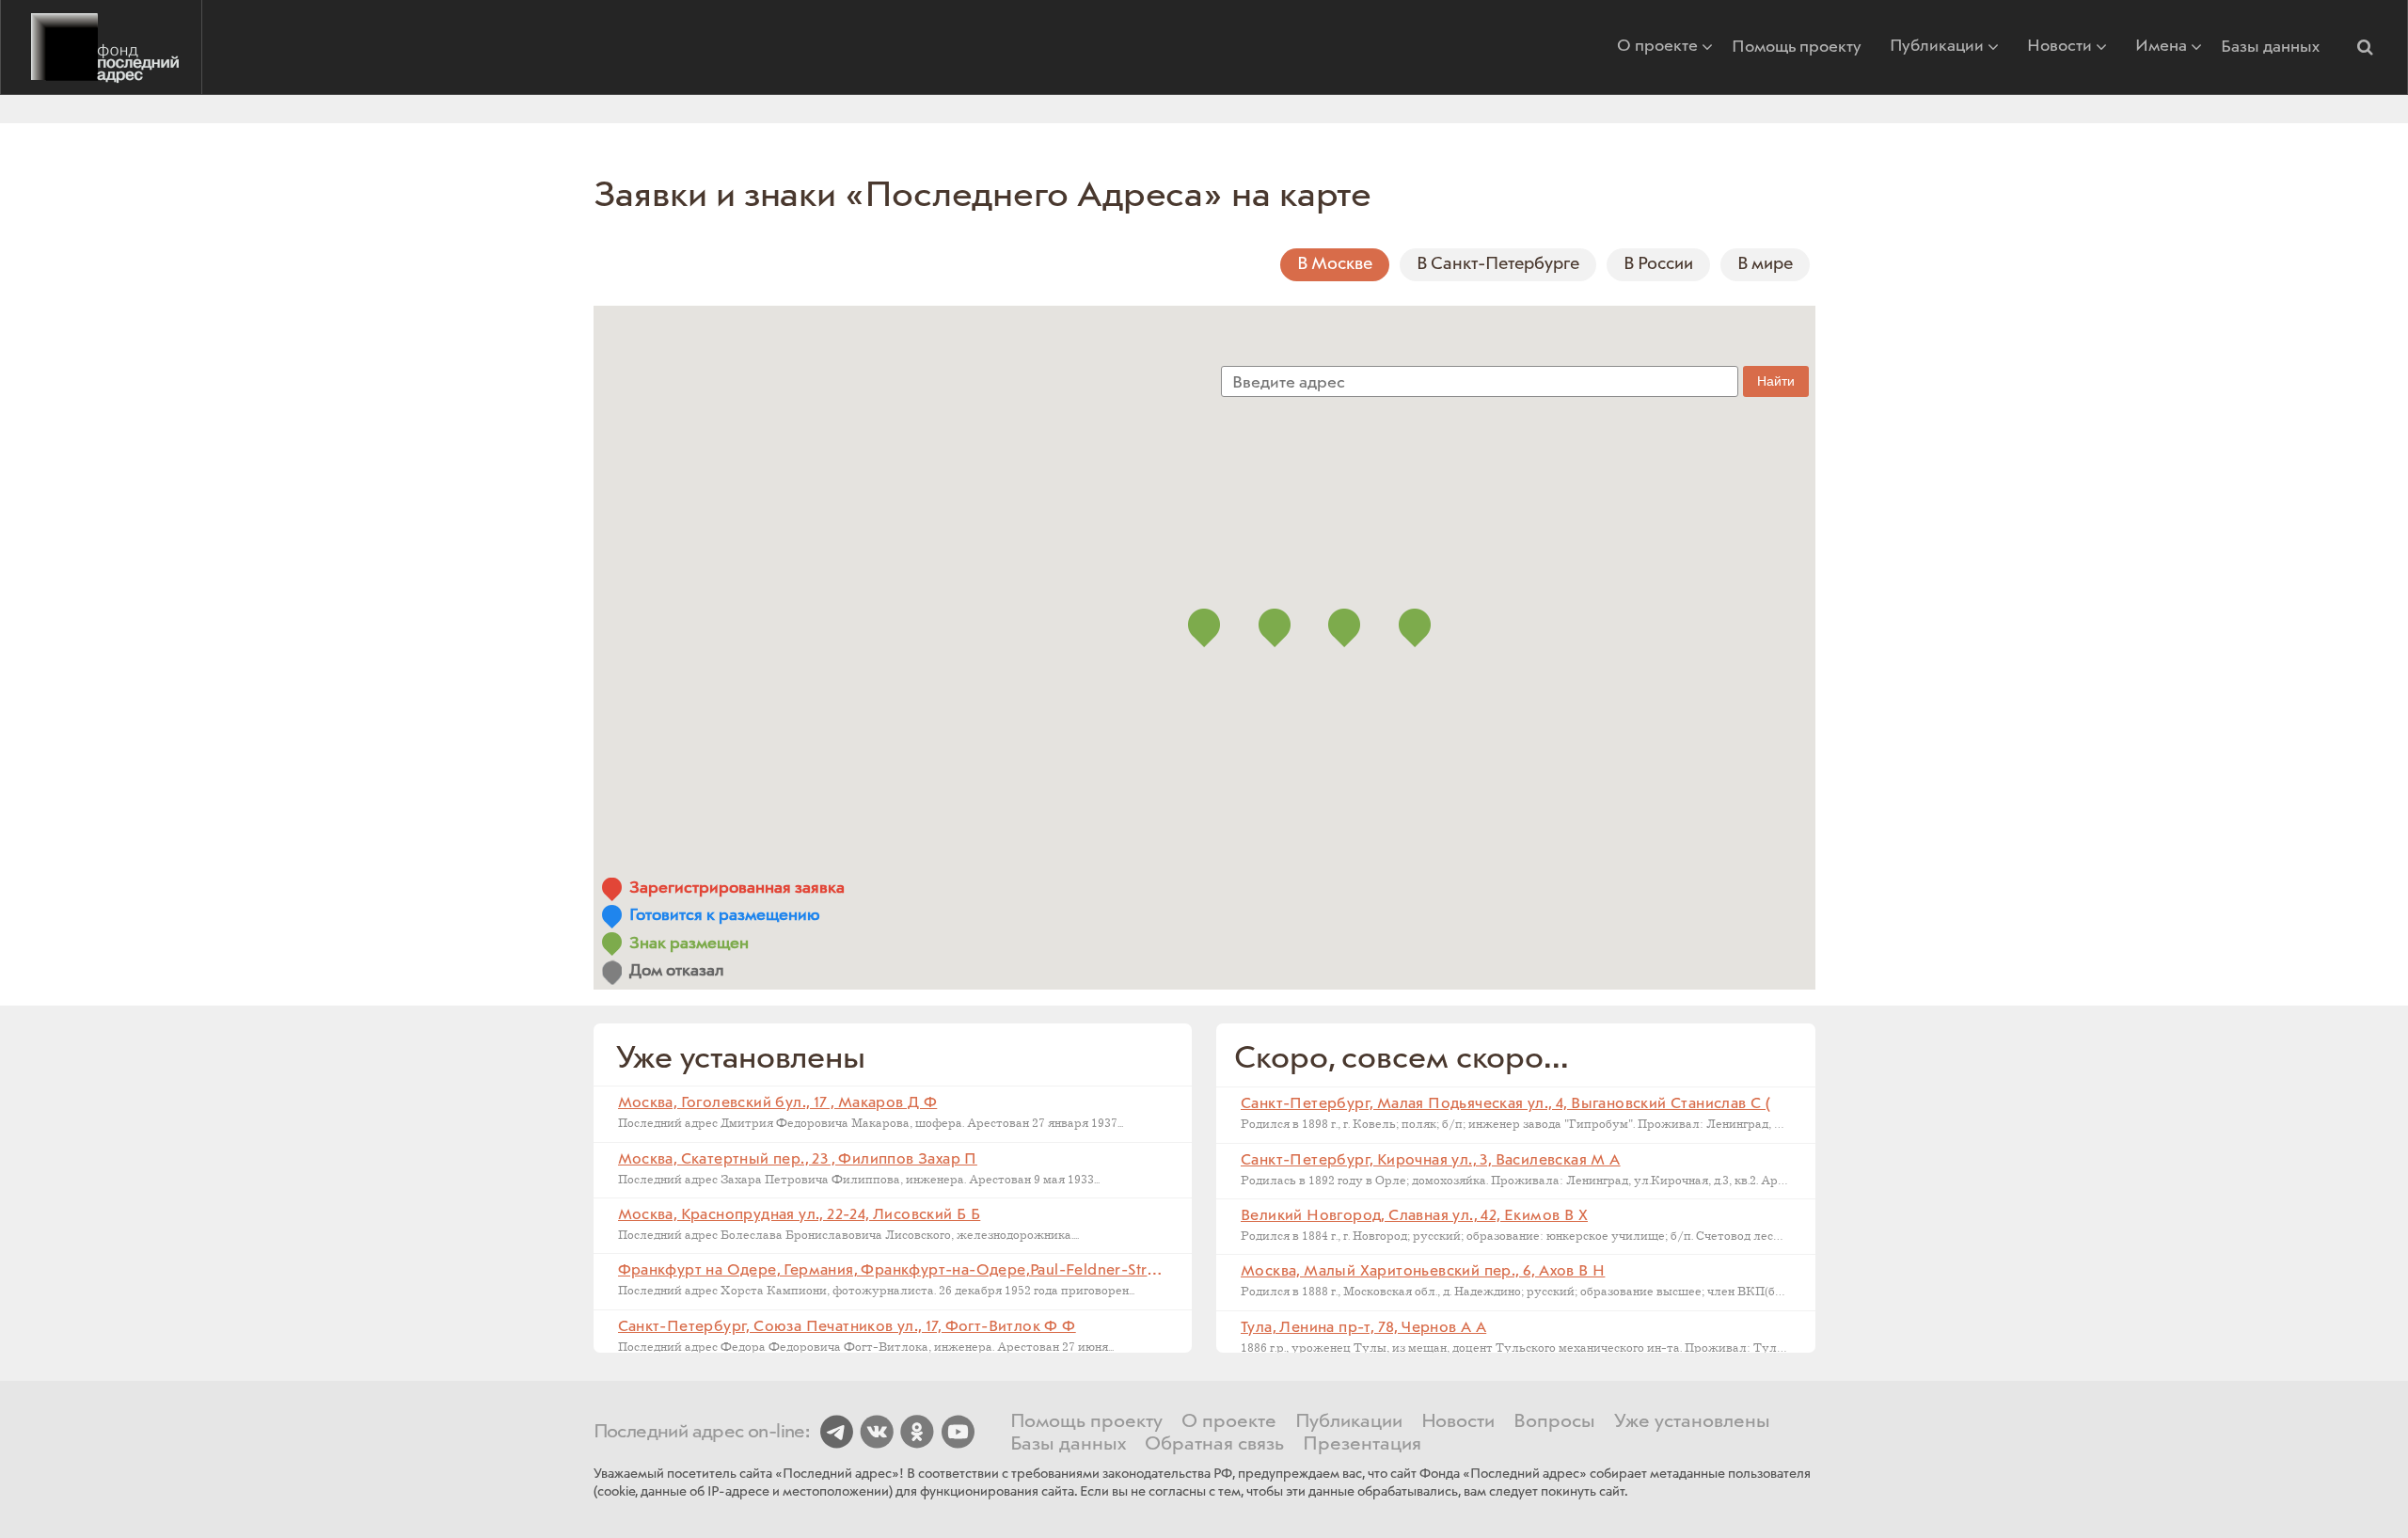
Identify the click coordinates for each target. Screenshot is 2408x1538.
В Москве (1335, 264)
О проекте (1657, 48)
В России (1658, 264)
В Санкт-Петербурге (1498, 264)
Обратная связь (1214, 1445)
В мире (1765, 264)
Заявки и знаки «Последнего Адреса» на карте (983, 196)
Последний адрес (101, 47)
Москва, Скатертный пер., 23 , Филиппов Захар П (798, 1159)
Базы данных (2270, 47)
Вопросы (1554, 1422)
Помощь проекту (1797, 47)
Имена (2161, 48)
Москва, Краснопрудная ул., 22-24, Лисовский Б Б (800, 1215)
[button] (2365, 47)
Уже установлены (1692, 1422)
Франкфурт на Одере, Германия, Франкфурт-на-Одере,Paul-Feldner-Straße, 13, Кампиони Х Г (960, 1270)
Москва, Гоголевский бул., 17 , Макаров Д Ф (778, 1103)
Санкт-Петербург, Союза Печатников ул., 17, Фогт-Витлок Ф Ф (847, 1327)
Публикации (1937, 48)
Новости (2059, 48)
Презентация (1362, 1445)
